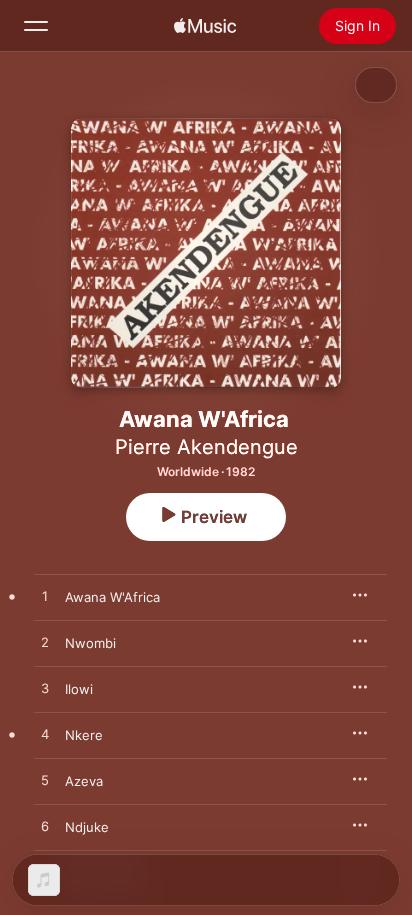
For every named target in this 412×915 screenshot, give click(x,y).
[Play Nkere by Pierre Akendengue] (45, 735)
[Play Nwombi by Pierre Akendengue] (45, 643)
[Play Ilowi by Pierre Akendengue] (45, 689)
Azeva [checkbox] (84, 781)
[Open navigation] (36, 26)
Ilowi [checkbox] (79, 689)
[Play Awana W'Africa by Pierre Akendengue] (45, 597)
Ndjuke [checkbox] (87, 827)
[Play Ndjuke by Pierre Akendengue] (45, 827)
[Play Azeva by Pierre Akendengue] (45, 781)
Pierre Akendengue (206, 447)
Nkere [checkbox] (84, 735)
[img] (205, 26)
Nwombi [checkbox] (90, 643)
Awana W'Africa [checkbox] (112, 597)
